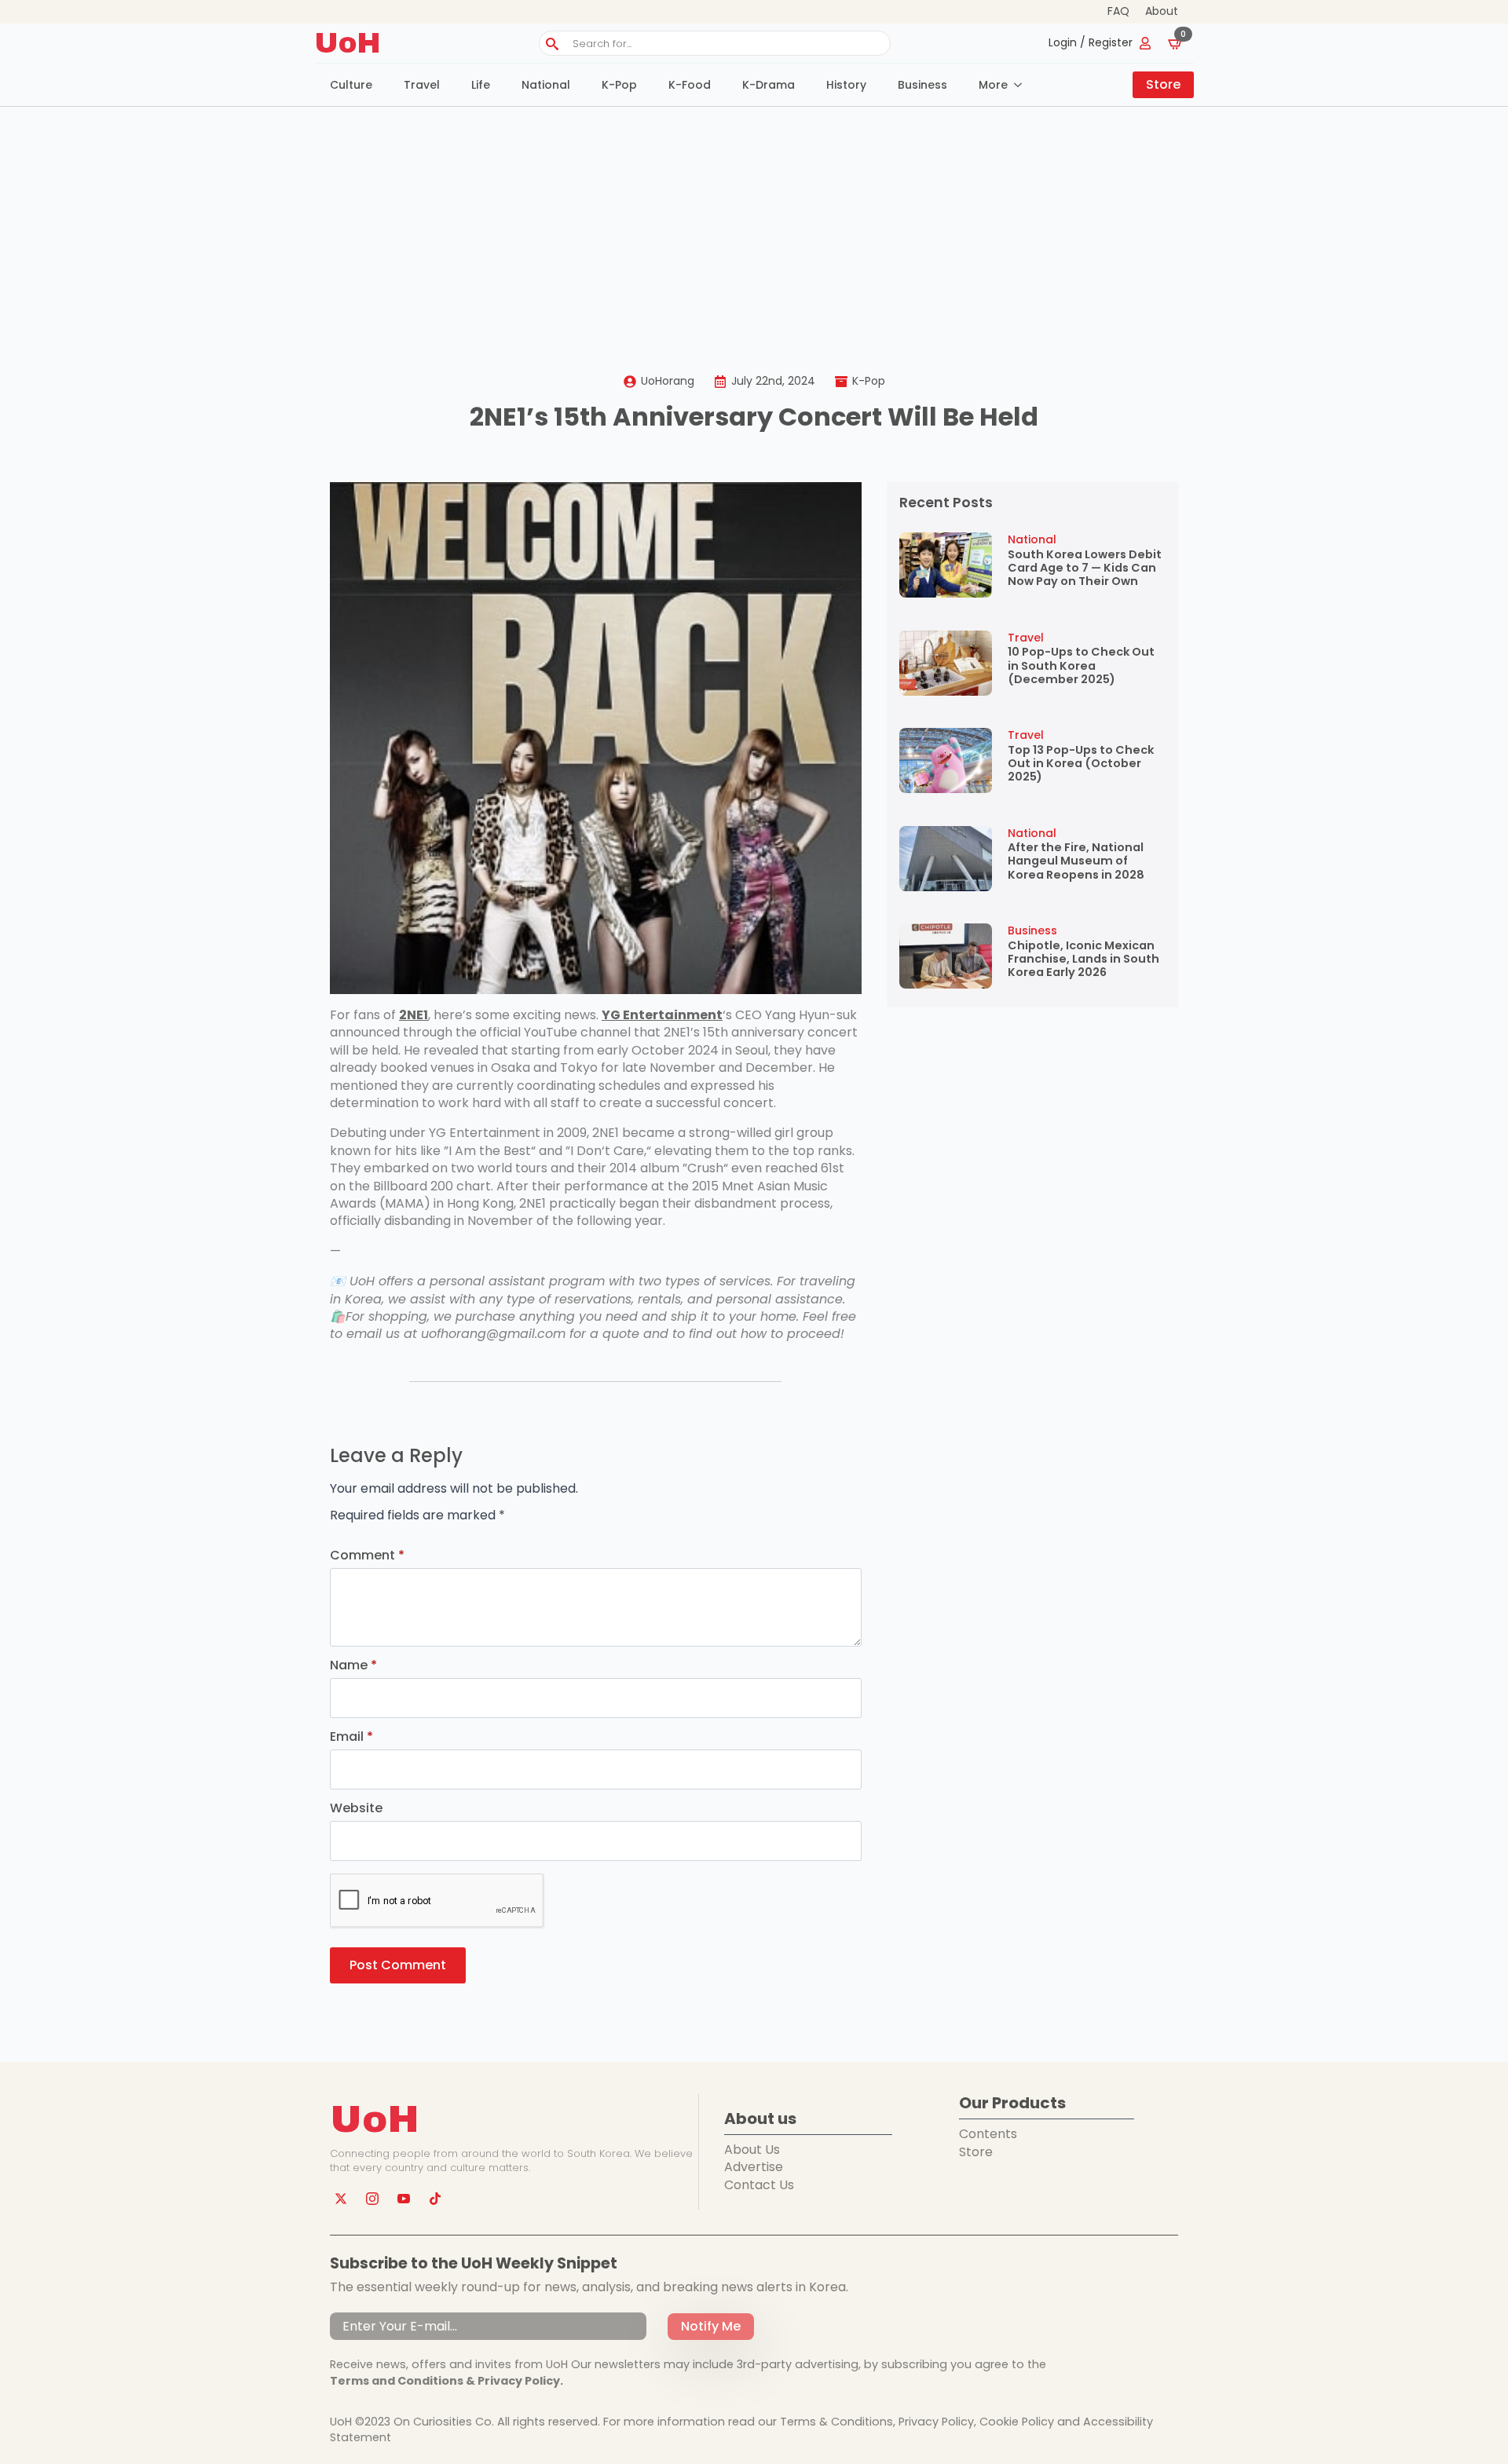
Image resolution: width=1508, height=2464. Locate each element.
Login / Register (1091, 43)
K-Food (690, 85)
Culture (351, 85)
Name (353, 1665)
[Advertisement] (754, 225)
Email (351, 1737)
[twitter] (341, 2199)
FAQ (1118, 11)
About (1162, 11)
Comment (367, 1556)
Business (922, 85)
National (546, 85)
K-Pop (619, 85)
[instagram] (372, 2199)
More (993, 85)
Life (481, 85)
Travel (422, 85)
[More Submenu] (1023, 85)
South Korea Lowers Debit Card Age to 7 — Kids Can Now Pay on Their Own (1085, 568)
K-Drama (769, 85)
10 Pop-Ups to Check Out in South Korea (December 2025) (1081, 666)
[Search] (552, 44)
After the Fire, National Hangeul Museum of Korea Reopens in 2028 (1076, 861)
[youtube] (404, 2199)
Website (356, 1808)
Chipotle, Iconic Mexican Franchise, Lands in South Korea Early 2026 (1083, 960)
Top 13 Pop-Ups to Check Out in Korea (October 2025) (1081, 764)
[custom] (435, 2199)
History (846, 85)
